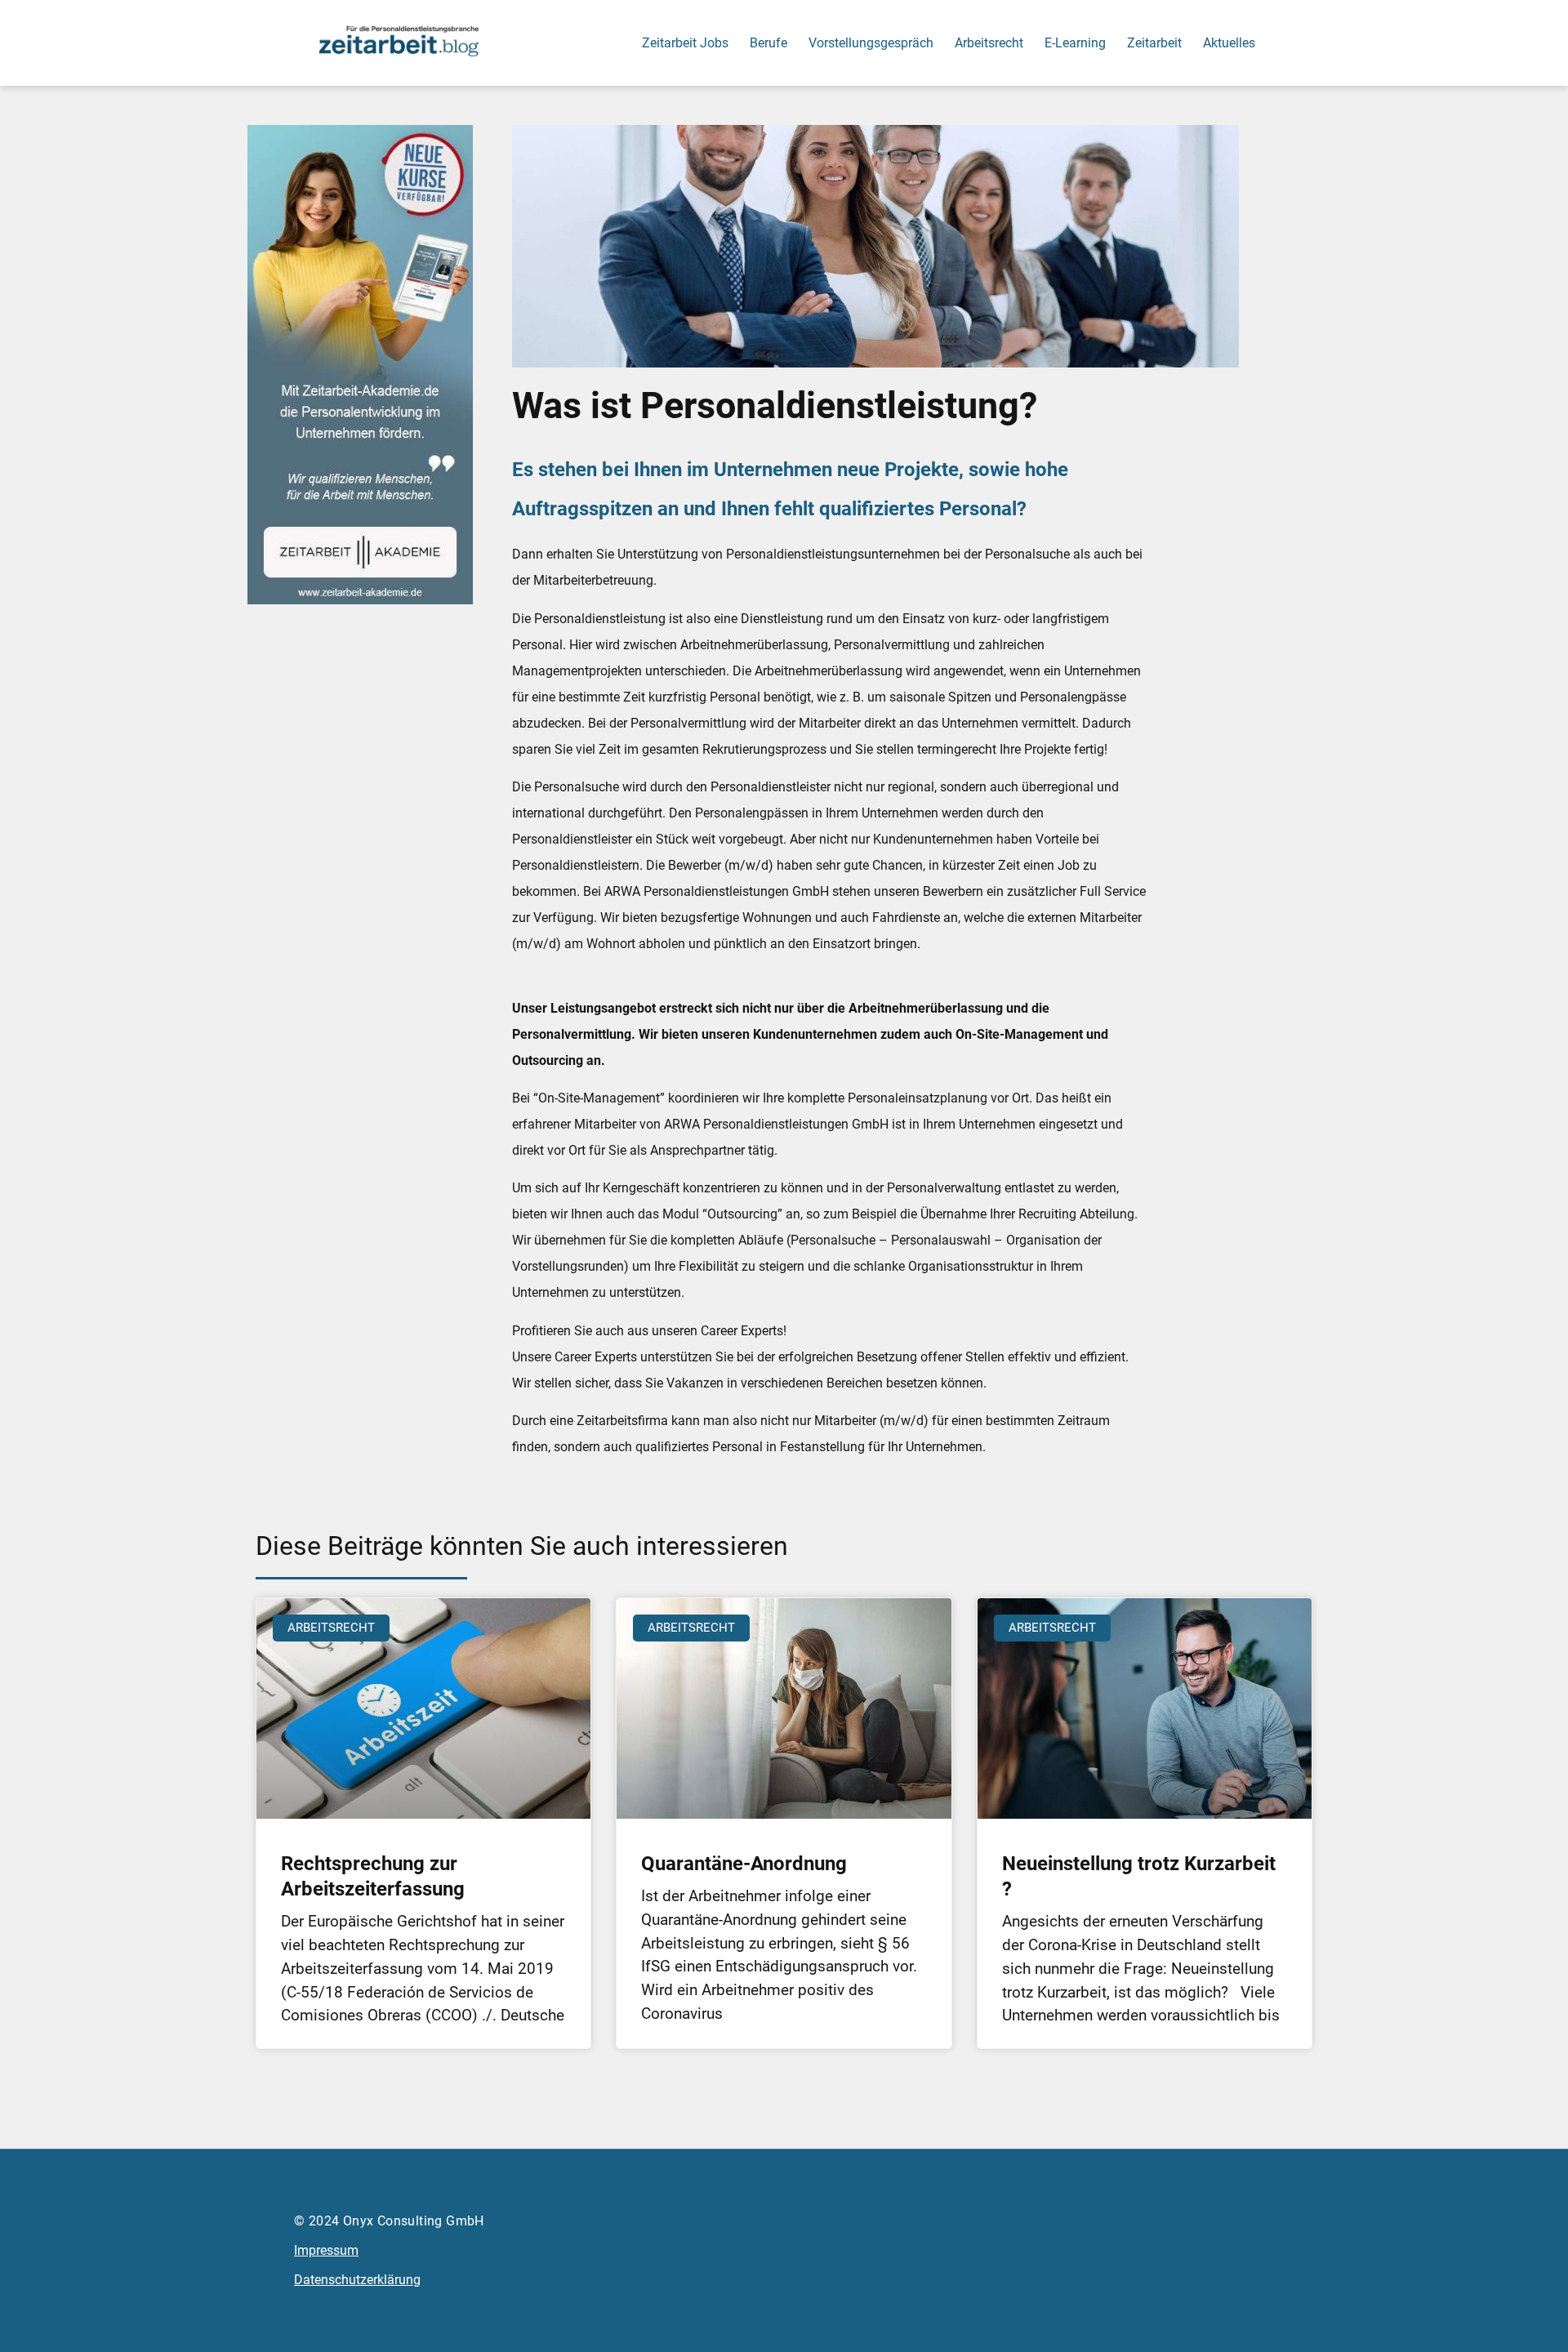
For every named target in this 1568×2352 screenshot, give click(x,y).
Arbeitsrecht (989, 43)
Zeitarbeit (1154, 43)
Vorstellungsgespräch (871, 43)
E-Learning (1075, 43)
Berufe (768, 43)
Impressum (326, 2250)
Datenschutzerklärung (357, 2280)
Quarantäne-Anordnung (744, 1864)
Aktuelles (1229, 43)
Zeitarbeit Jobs (685, 43)
